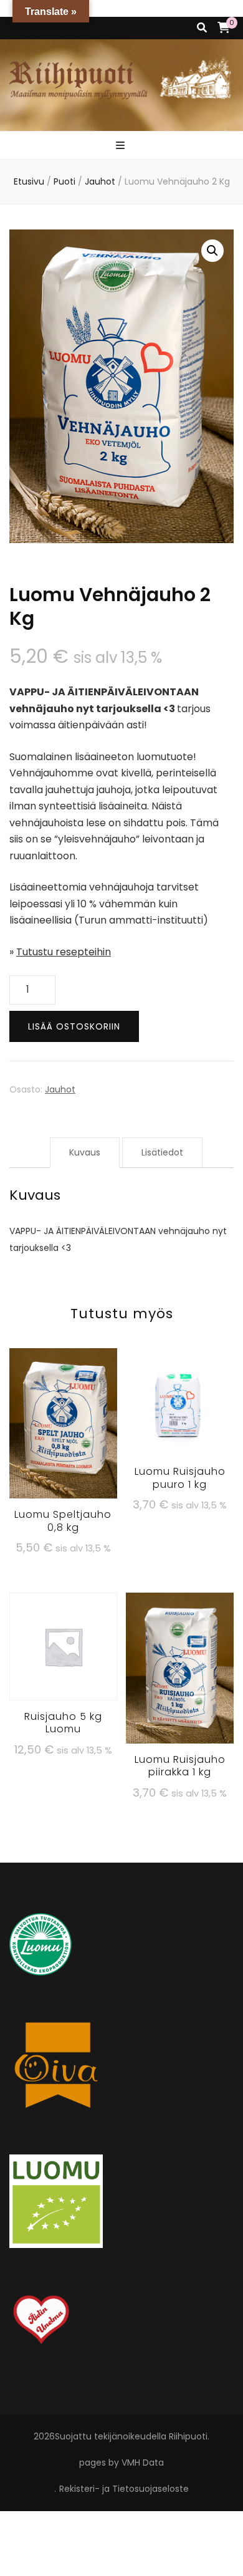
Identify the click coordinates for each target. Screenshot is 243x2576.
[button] (212, 251)
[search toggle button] (202, 28)
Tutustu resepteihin (64, 952)
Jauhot (60, 1089)
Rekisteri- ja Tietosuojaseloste (124, 2489)
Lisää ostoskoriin (74, 1026)
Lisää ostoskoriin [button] (63, 1425)
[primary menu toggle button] (122, 146)
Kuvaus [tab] (85, 1152)
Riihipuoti (188, 2436)
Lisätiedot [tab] (162, 1152)
